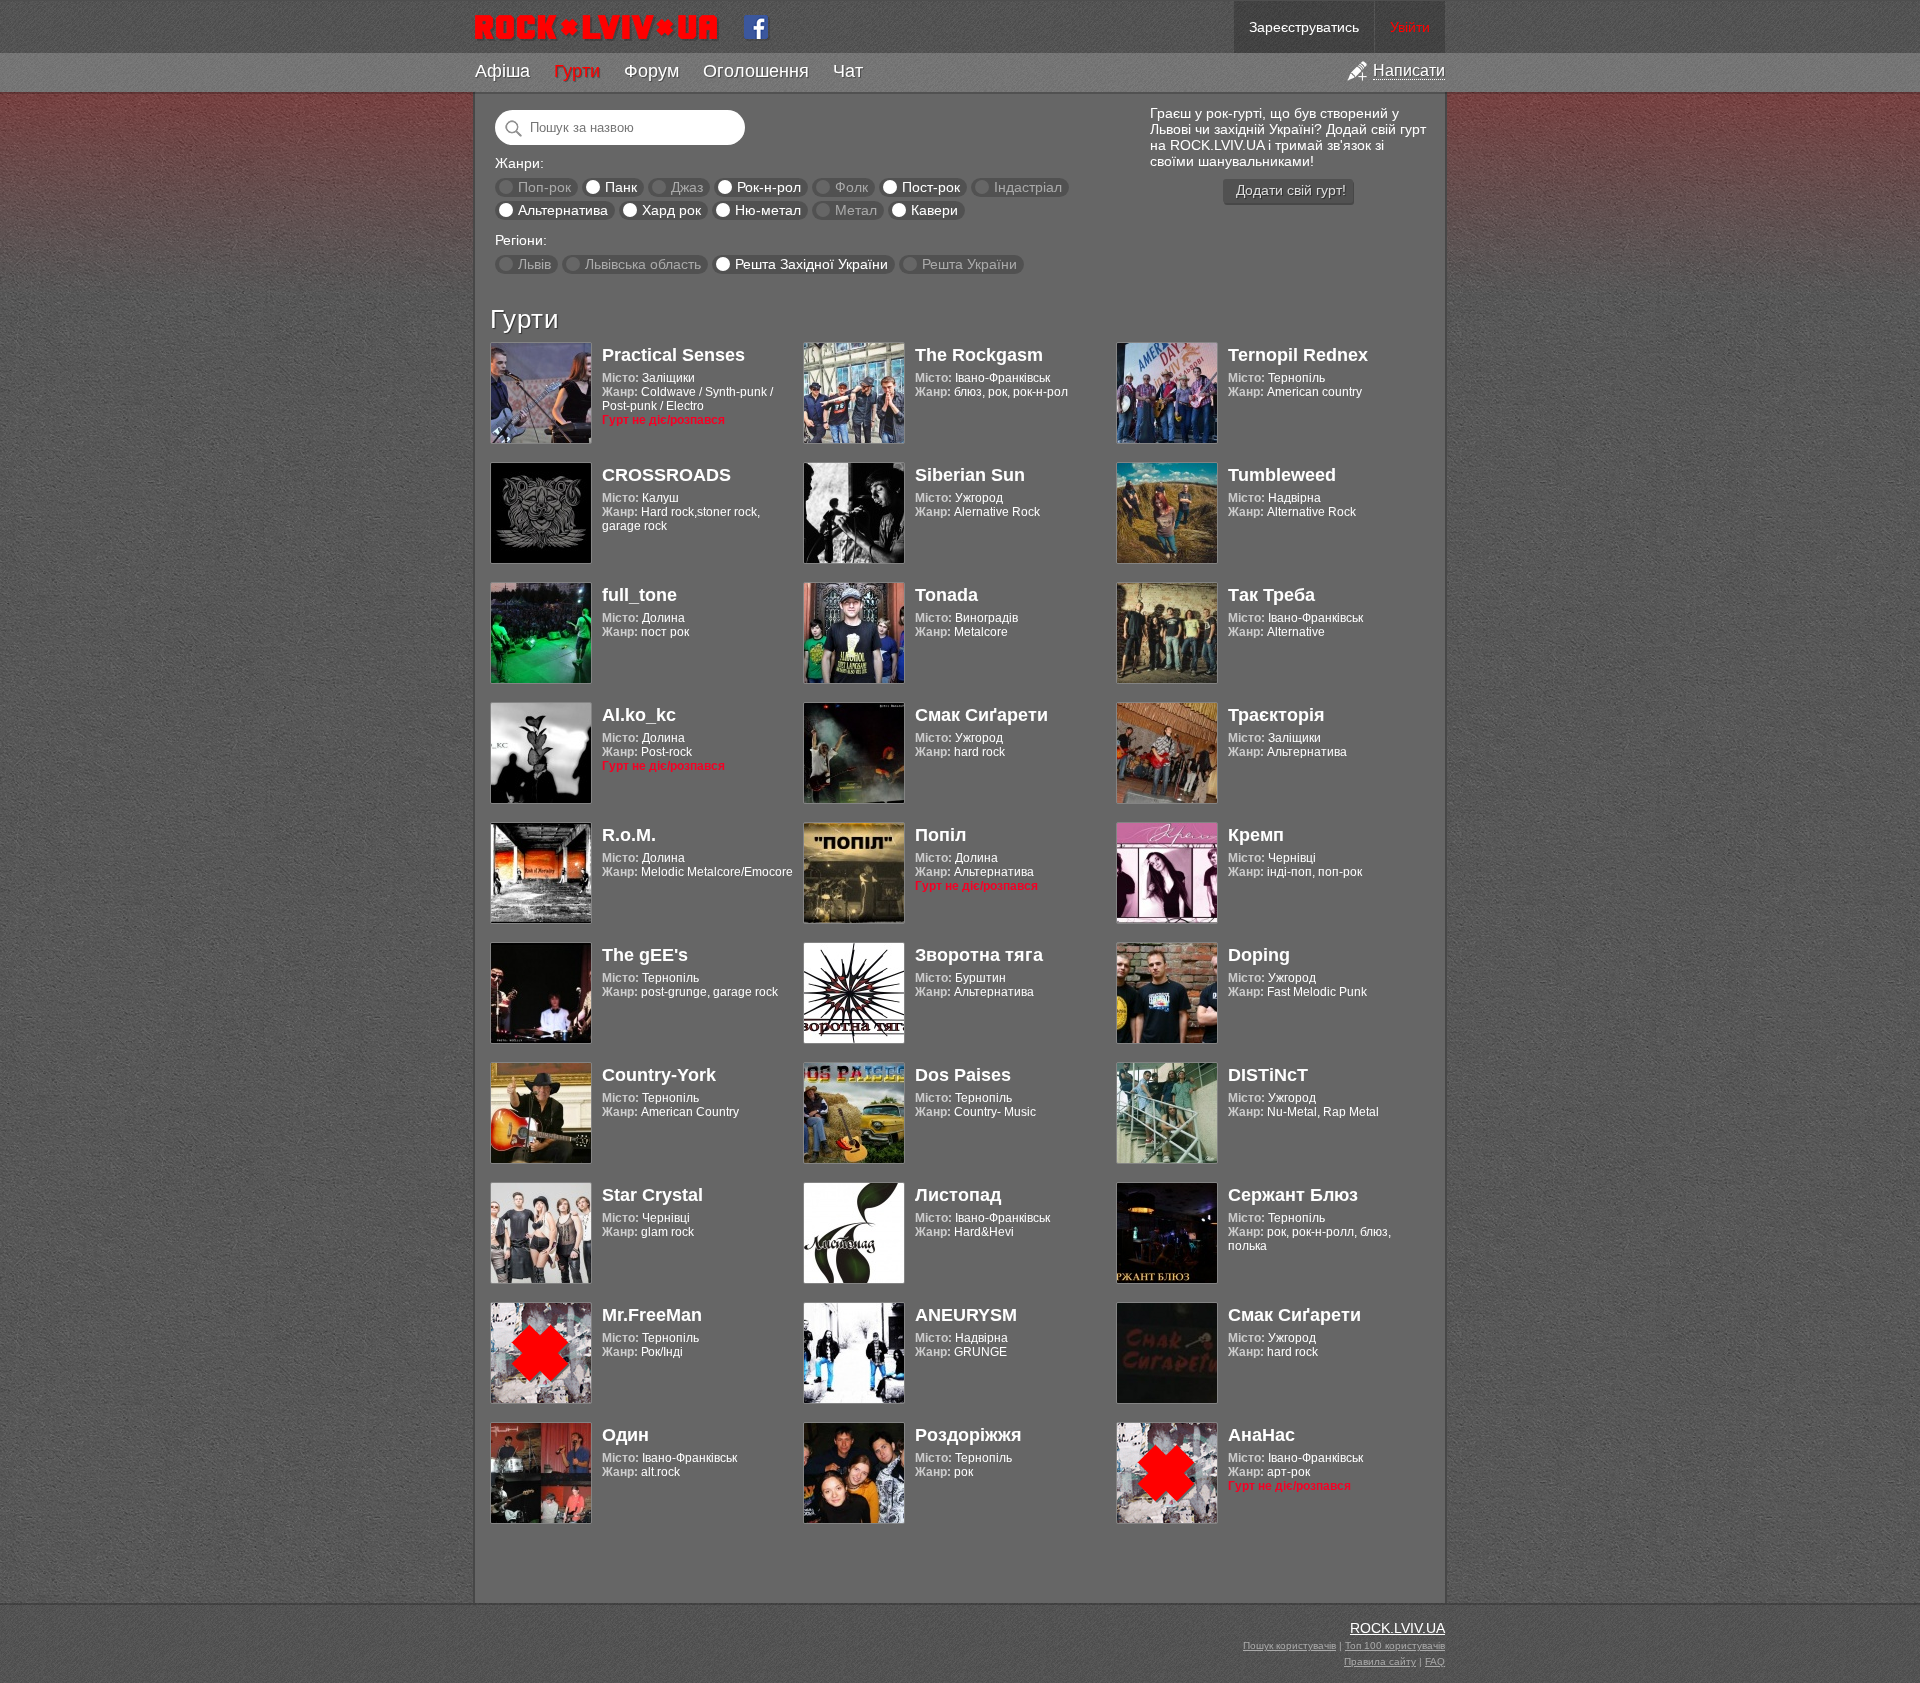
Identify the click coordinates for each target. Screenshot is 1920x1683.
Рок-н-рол (769, 187)
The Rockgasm (979, 355)
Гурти (577, 71)
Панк (621, 187)
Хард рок (671, 210)
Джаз (687, 187)
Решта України (969, 264)
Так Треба (1271, 595)
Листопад (958, 1195)
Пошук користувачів (1289, 1645)
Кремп (1256, 835)
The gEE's (645, 955)
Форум (651, 71)
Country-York (659, 1075)
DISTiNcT (1268, 1075)
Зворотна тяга (979, 955)
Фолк (851, 187)
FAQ (1435, 1661)
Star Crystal (652, 1195)
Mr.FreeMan (652, 1315)
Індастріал (1028, 187)
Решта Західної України (811, 264)
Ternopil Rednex (1298, 355)
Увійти (1410, 27)
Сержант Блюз (1293, 1195)
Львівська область (643, 264)
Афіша (502, 71)
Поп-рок (544, 187)
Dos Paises (963, 1075)
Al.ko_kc (639, 715)
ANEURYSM (966, 1315)
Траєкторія (1276, 715)
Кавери (934, 210)
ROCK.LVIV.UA (1397, 1628)
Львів (534, 264)
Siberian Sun (970, 475)
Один (625, 1435)
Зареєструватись (1304, 27)
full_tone (639, 595)
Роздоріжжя (968, 1435)
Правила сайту (1380, 1661)
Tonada (946, 595)
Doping (1259, 955)
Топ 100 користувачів (1395, 1645)
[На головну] (604, 27)
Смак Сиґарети (981, 715)
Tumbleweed (1282, 475)
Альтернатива (563, 210)
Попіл (940, 835)
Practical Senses (673, 355)
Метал (856, 210)
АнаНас (1261, 1435)
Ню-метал (768, 210)
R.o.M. (629, 835)
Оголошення (756, 71)
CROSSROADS (666, 475)
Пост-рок (931, 187)
